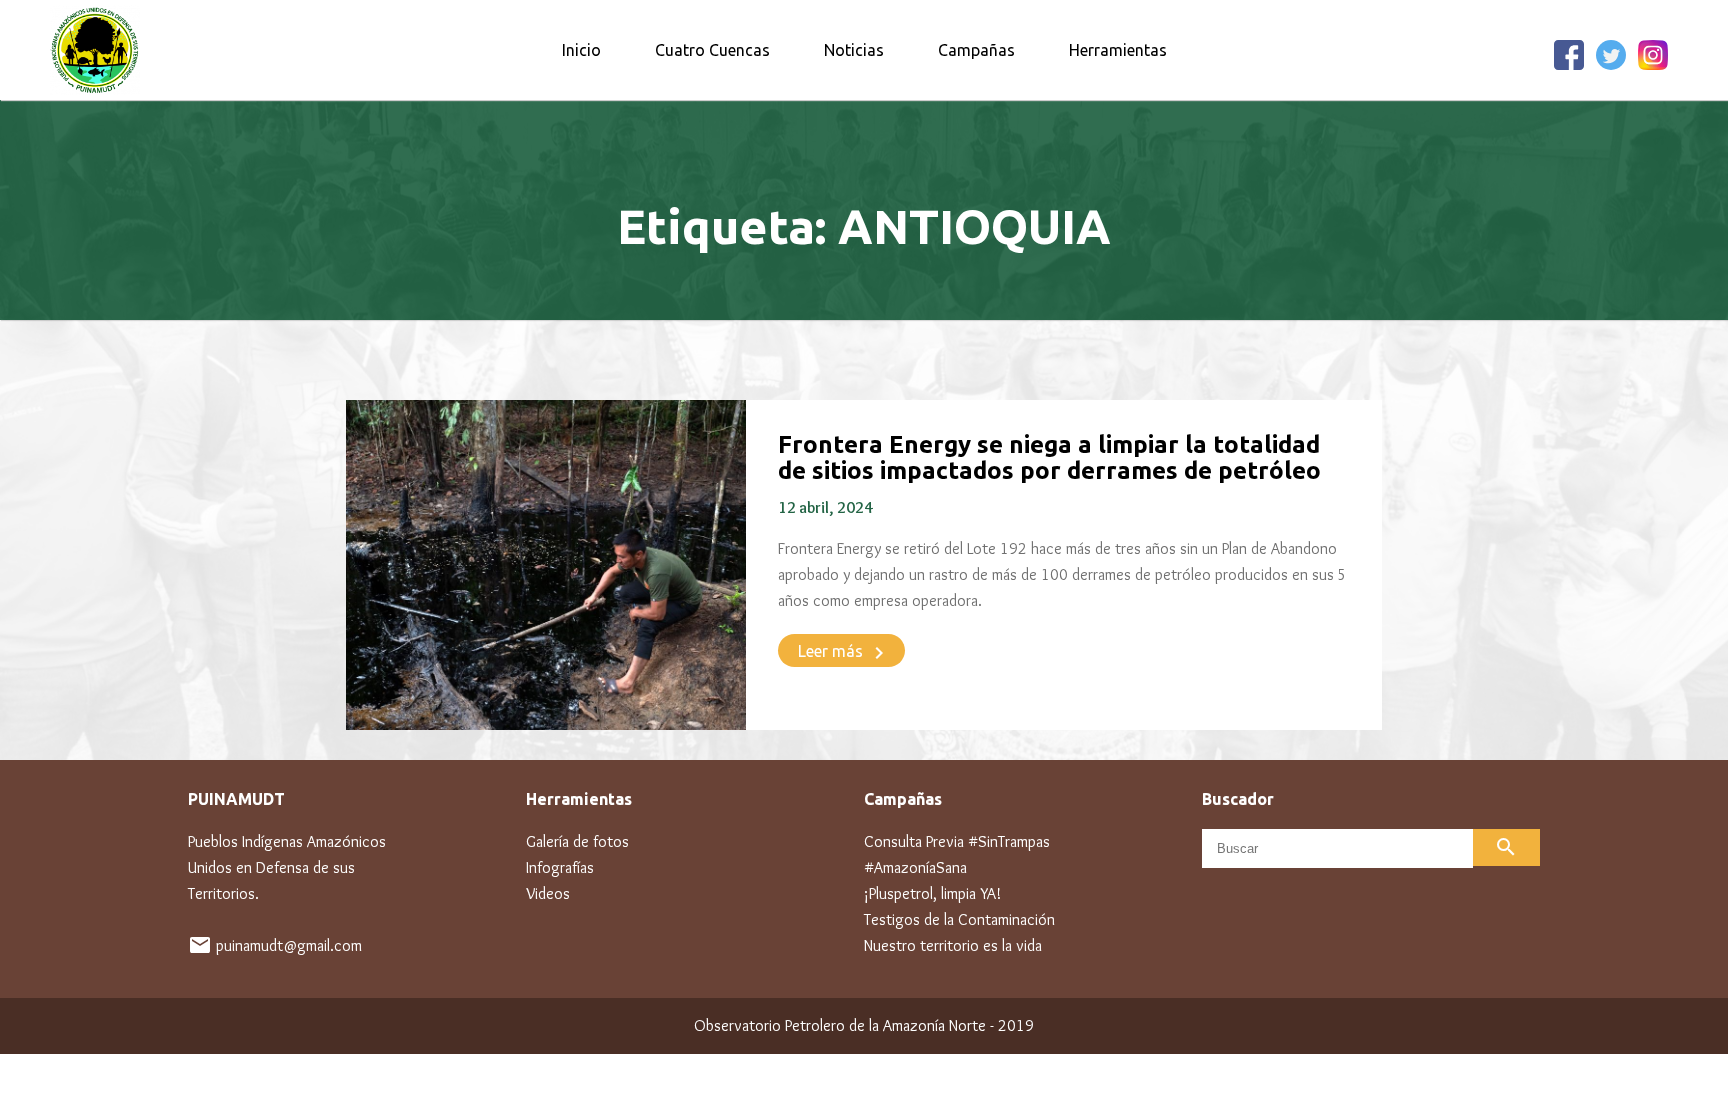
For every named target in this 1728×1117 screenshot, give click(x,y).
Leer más (844, 653)
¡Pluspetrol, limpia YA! (932, 893)
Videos (548, 893)
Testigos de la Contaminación (959, 919)
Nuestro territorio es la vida (953, 945)
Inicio (581, 50)
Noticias (854, 50)
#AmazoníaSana (915, 867)
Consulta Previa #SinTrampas (957, 841)
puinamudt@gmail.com (289, 945)
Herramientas (1118, 50)
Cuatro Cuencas (712, 50)
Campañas (976, 50)
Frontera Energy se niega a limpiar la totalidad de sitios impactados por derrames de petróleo (1049, 457)
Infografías (560, 867)
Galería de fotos (577, 841)
